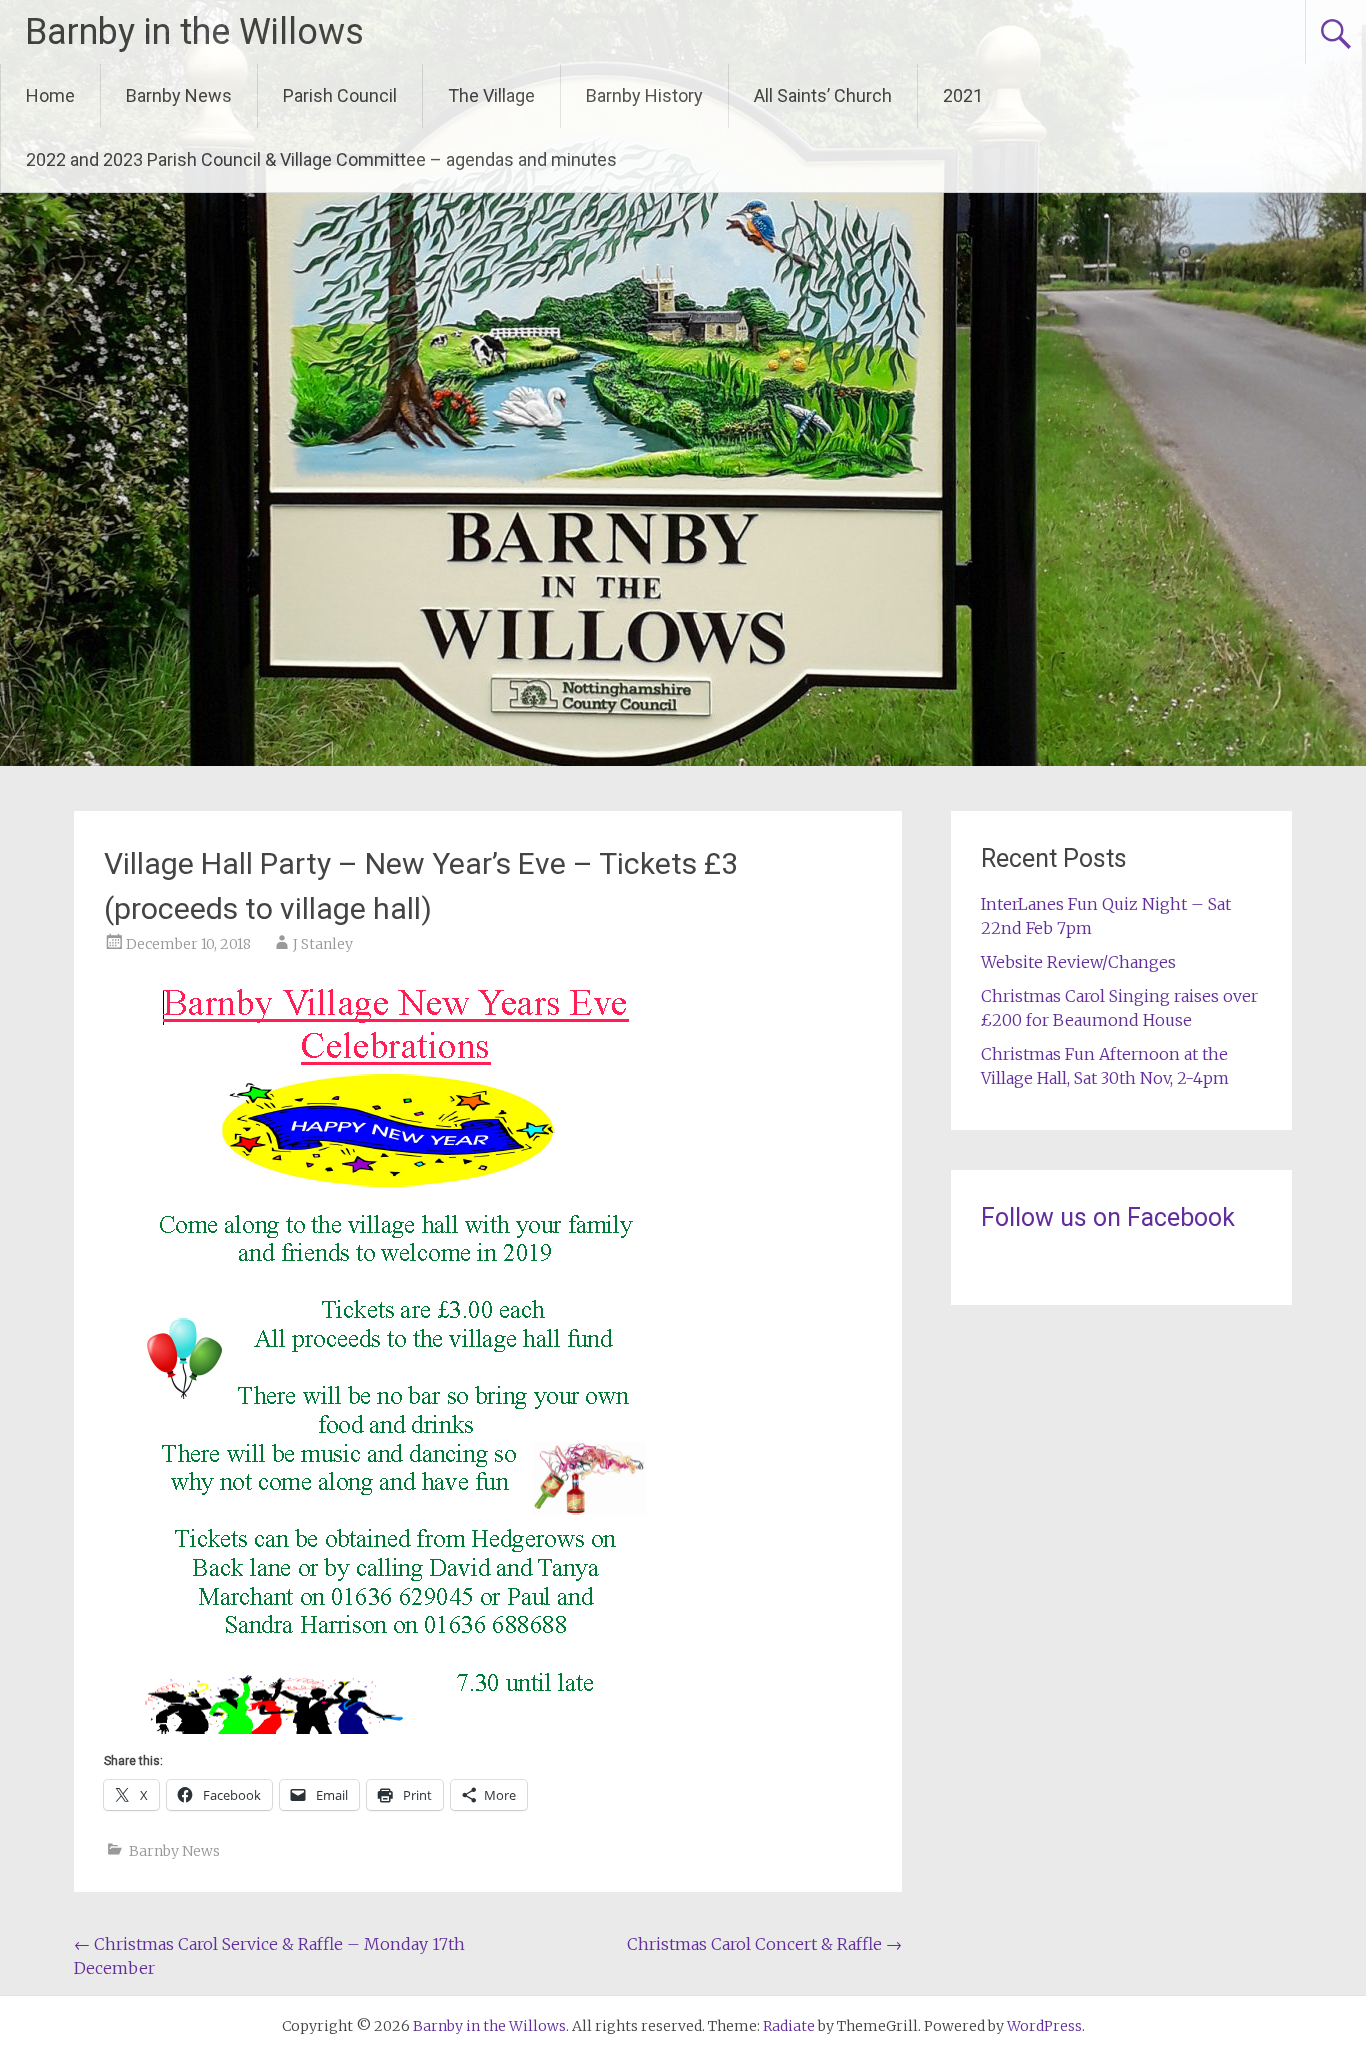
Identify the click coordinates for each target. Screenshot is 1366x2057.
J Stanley (323, 944)
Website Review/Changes (1078, 962)
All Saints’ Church (823, 95)
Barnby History (644, 95)
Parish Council (340, 95)
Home (50, 95)
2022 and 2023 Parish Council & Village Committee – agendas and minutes (321, 159)
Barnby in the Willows (194, 32)
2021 (963, 95)
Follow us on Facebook (1108, 1217)
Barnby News (179, 95)
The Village (491, 95)
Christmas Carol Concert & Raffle (764, 1944)
